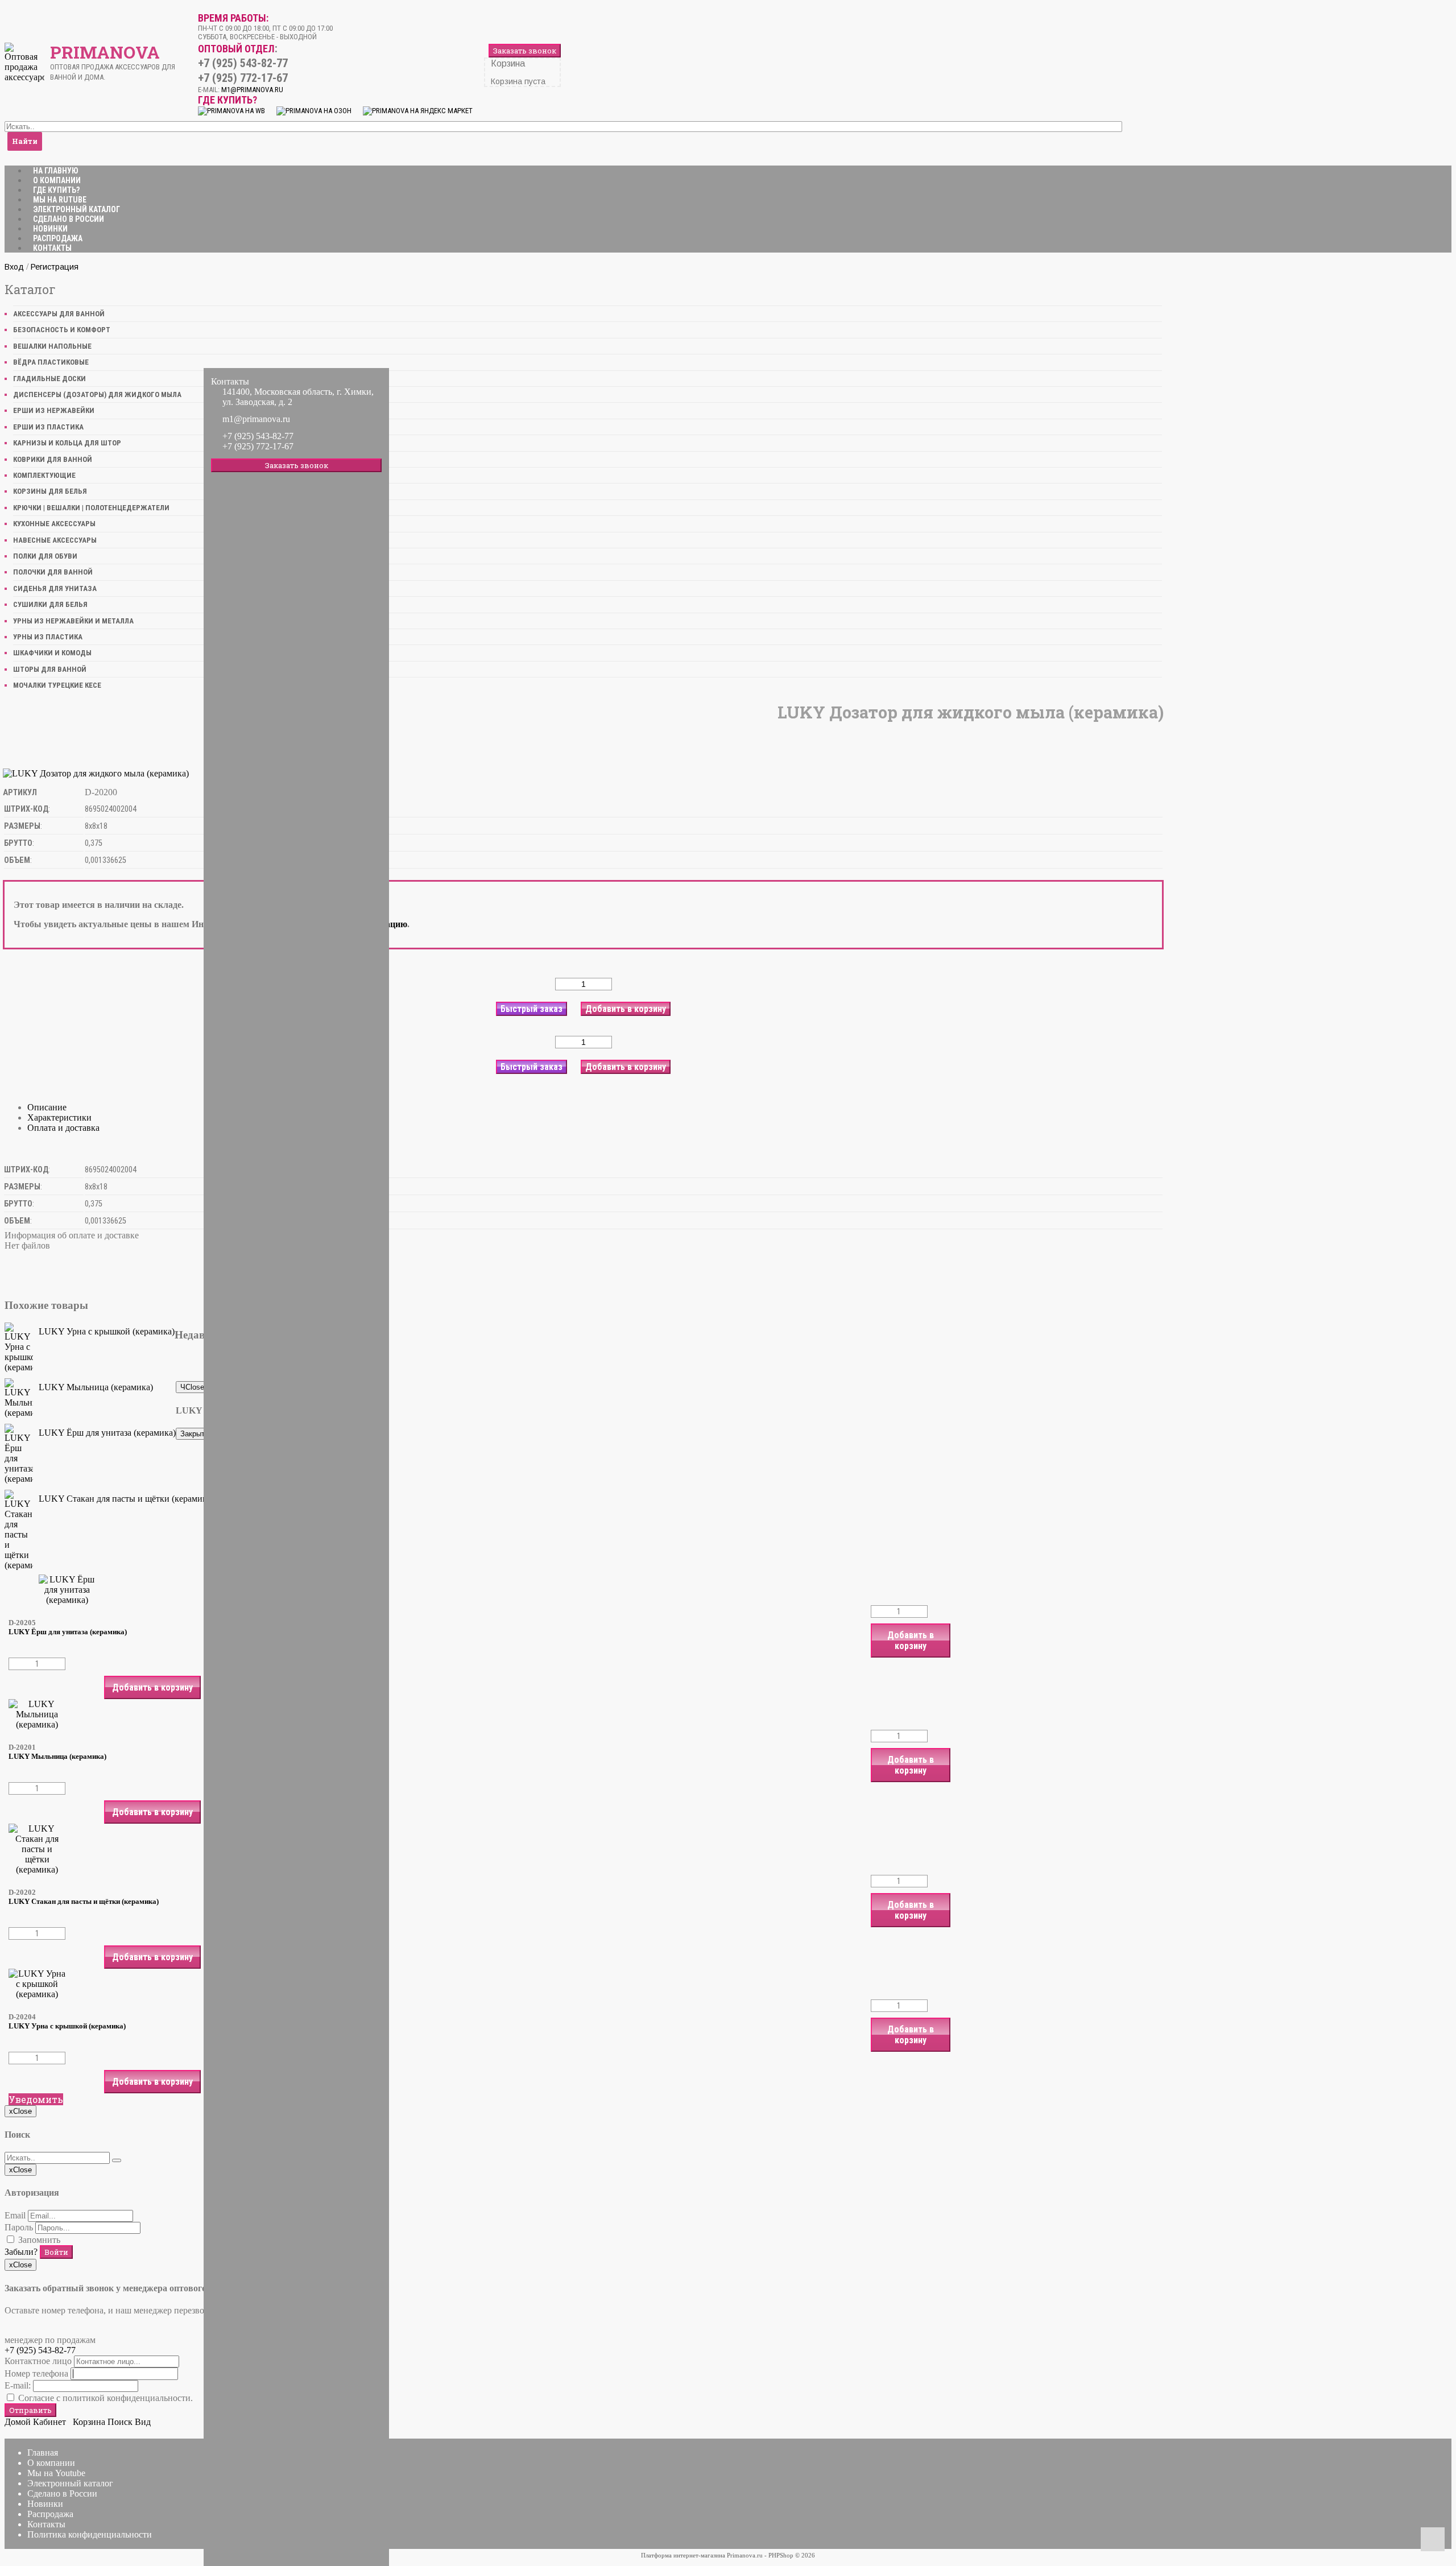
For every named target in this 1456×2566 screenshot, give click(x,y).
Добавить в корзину (911, 1641)
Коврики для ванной (53, 459)
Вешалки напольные (52, 346)
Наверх (1433, 2539)
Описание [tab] (47, 1107)
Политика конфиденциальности (90, 2534)
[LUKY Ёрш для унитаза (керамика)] (19, 1454)
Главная (43, 2453)
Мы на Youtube (56, 2473)
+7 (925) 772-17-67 (258, 446)
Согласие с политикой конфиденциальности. (104, 2398)
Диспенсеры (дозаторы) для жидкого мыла (97, 394)
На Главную (56, 171)
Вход (14, 267)
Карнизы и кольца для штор (67, 443)
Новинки (50, 229)
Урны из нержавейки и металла (73, 621)
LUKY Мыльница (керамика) (96, 1387)
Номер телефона (36, 2373)
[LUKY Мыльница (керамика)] (19, 1398)
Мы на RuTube (60, 200)
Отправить (30, 2410)
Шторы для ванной (50, 669)
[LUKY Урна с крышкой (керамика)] (19, 1348)
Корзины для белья (50, 491)
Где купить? (56, 190)
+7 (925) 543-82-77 (40, 2350)
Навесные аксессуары (55, 540)
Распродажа (58, 238)
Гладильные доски (49, 379)
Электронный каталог (76, 209)
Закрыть (195, 1434)
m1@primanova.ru (256, 419)
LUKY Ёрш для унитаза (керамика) (107, 1433)
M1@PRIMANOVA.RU (252, 90)
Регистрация (55, 267)
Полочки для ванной (53, 572)
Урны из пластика (48, 637)
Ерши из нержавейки (54, 410)
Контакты (52, 248)
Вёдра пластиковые (51, 362)
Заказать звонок (525, 51)
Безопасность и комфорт (62, 330)
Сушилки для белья (50, 604)
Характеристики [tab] (59, 1117)
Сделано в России (69, 219)
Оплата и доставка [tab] (63, 1128)
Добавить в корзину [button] (626, 1009)
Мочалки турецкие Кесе (57, 685)
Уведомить (36, 2099)
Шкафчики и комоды (52, 653)
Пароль (19, 2227)
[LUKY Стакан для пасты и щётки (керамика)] (19, 1530)
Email (15, 2215)
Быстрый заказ (531, 1009)
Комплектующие (44, 475)
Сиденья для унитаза (55, 588)
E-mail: (18, 2385)
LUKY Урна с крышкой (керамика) (107, 1331)
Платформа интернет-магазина (683, 2555)
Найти (25, 141)
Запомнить (38, 2240)
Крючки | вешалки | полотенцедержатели (91, 508)
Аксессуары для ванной (59, 314)
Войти (56, 2252)
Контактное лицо (38, 2361)
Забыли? (21, 2252)
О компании (57, 180)
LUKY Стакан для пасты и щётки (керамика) (126, 1499)
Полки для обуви (45, 556)
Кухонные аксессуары (54, 524)
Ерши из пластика (48, 427)
